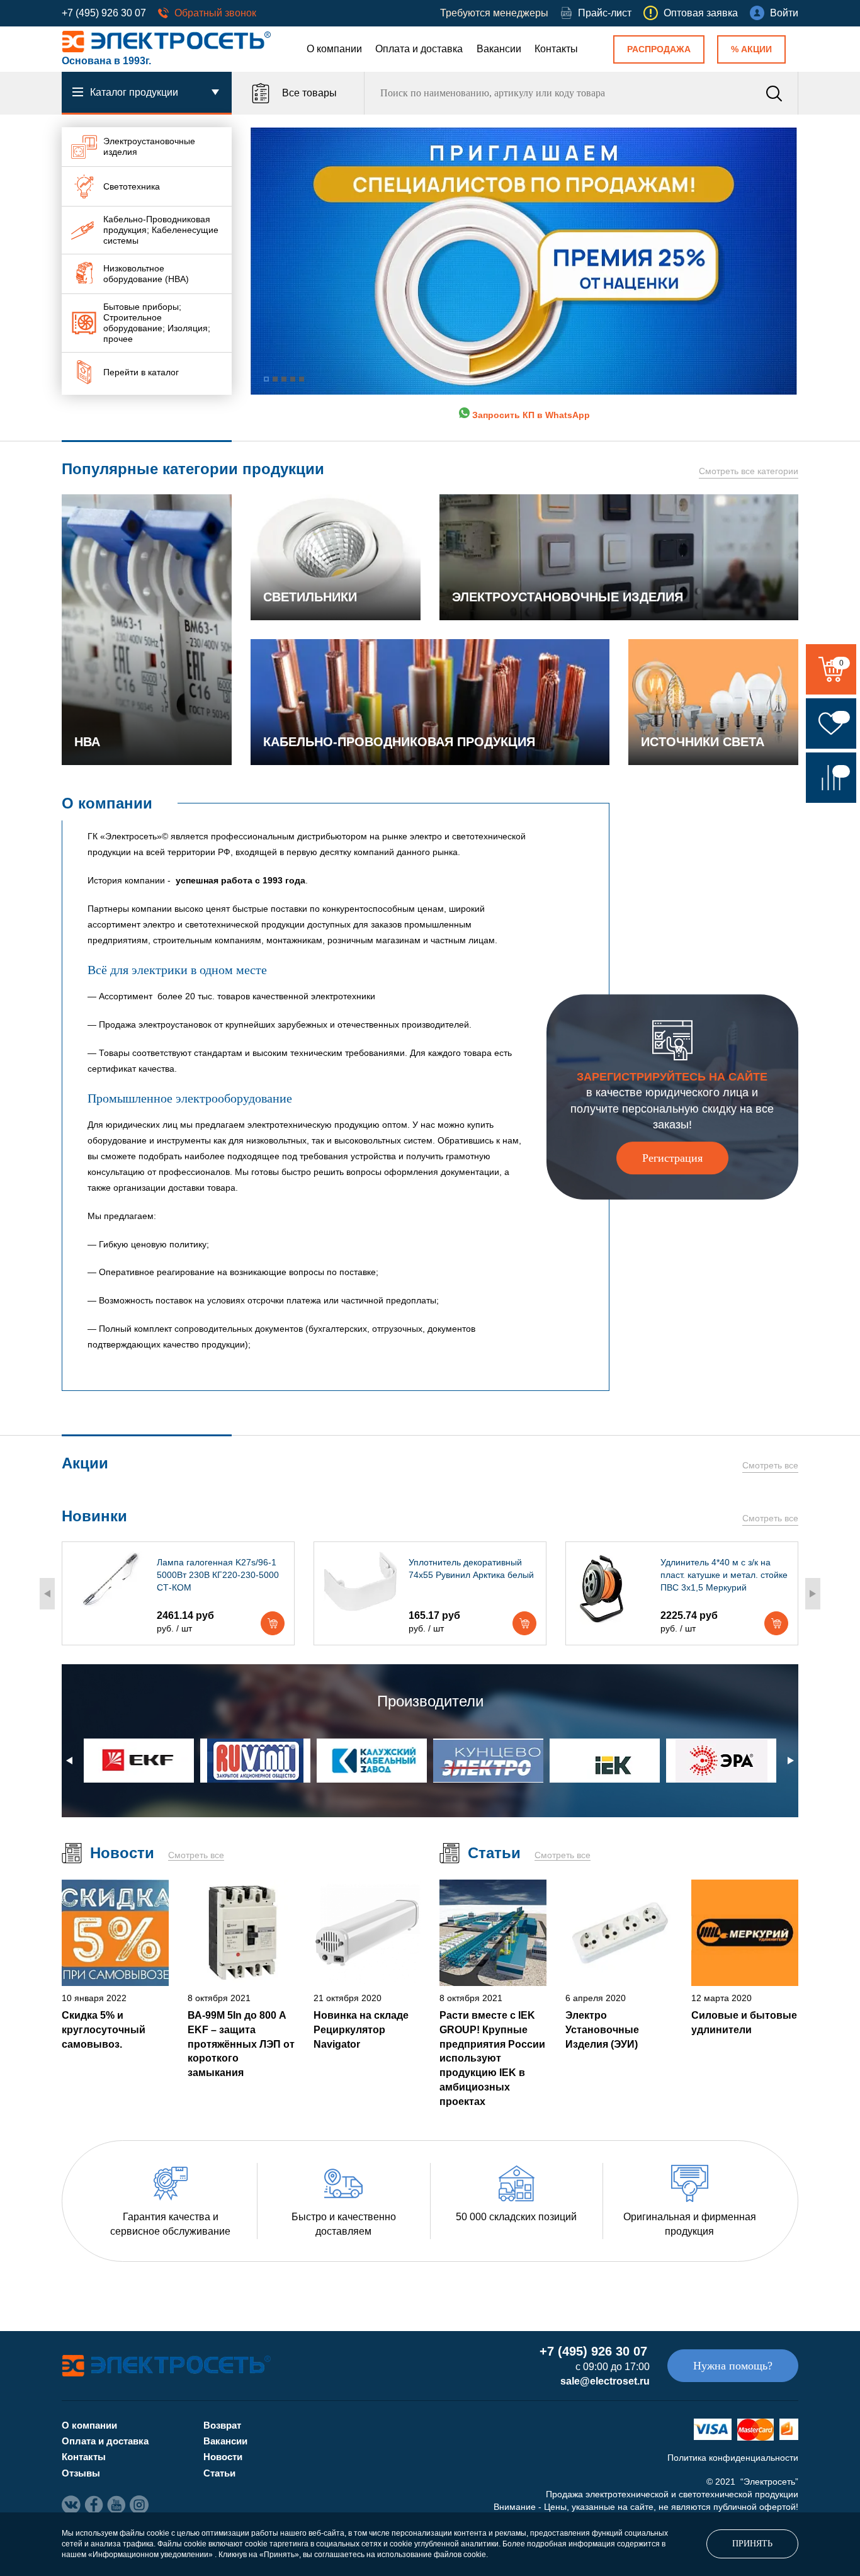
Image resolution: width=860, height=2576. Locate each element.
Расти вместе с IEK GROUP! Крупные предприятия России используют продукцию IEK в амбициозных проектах (492, 2058)
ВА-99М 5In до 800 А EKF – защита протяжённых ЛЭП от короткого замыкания (241, 2044)
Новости (223, 2457)
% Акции (751, 49)
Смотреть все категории (749, 471)
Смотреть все (770, 1465)
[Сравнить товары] (831, 778)
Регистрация (672, 1158)
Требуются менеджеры (494, 13)
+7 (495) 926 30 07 (104, 13)
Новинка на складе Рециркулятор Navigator (361, 2029)
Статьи (219, 2473)
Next (813, 1594)
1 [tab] (266, 379)
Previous (47, 1594)
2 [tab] (275, 379)
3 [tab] (284, 379)
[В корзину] (273, 1623)
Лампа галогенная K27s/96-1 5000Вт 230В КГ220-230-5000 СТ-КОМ (218, 1575)
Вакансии (499, 49)
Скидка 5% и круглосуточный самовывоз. (104, 2029)
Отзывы (81, 2473)
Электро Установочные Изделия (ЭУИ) (602, 2029)
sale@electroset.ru (605, 2381)
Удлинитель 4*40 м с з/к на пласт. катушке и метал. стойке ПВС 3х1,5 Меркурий (724, 1575)
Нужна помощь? (733, 2366)
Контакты (556, 49)
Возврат (222, 2425)
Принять (752, 2544)
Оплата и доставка (419, 49)
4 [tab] (293, 379)
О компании (334, 49)
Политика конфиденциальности (733, 2458)
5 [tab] (302, 379)
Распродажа (659, 49)
